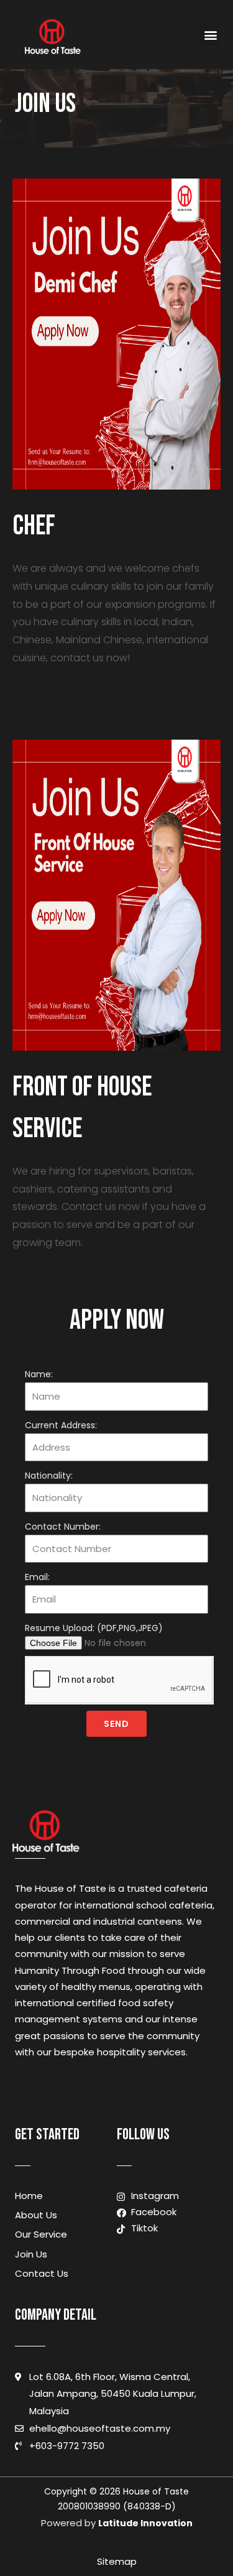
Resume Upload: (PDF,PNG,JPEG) (94, 1628)
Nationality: (49, 1476)
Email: (37, 1577)
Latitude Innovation (145, 2523)
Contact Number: (63, 1527)
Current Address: (61, 1425)
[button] (210, 35)
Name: (39, 1374)
